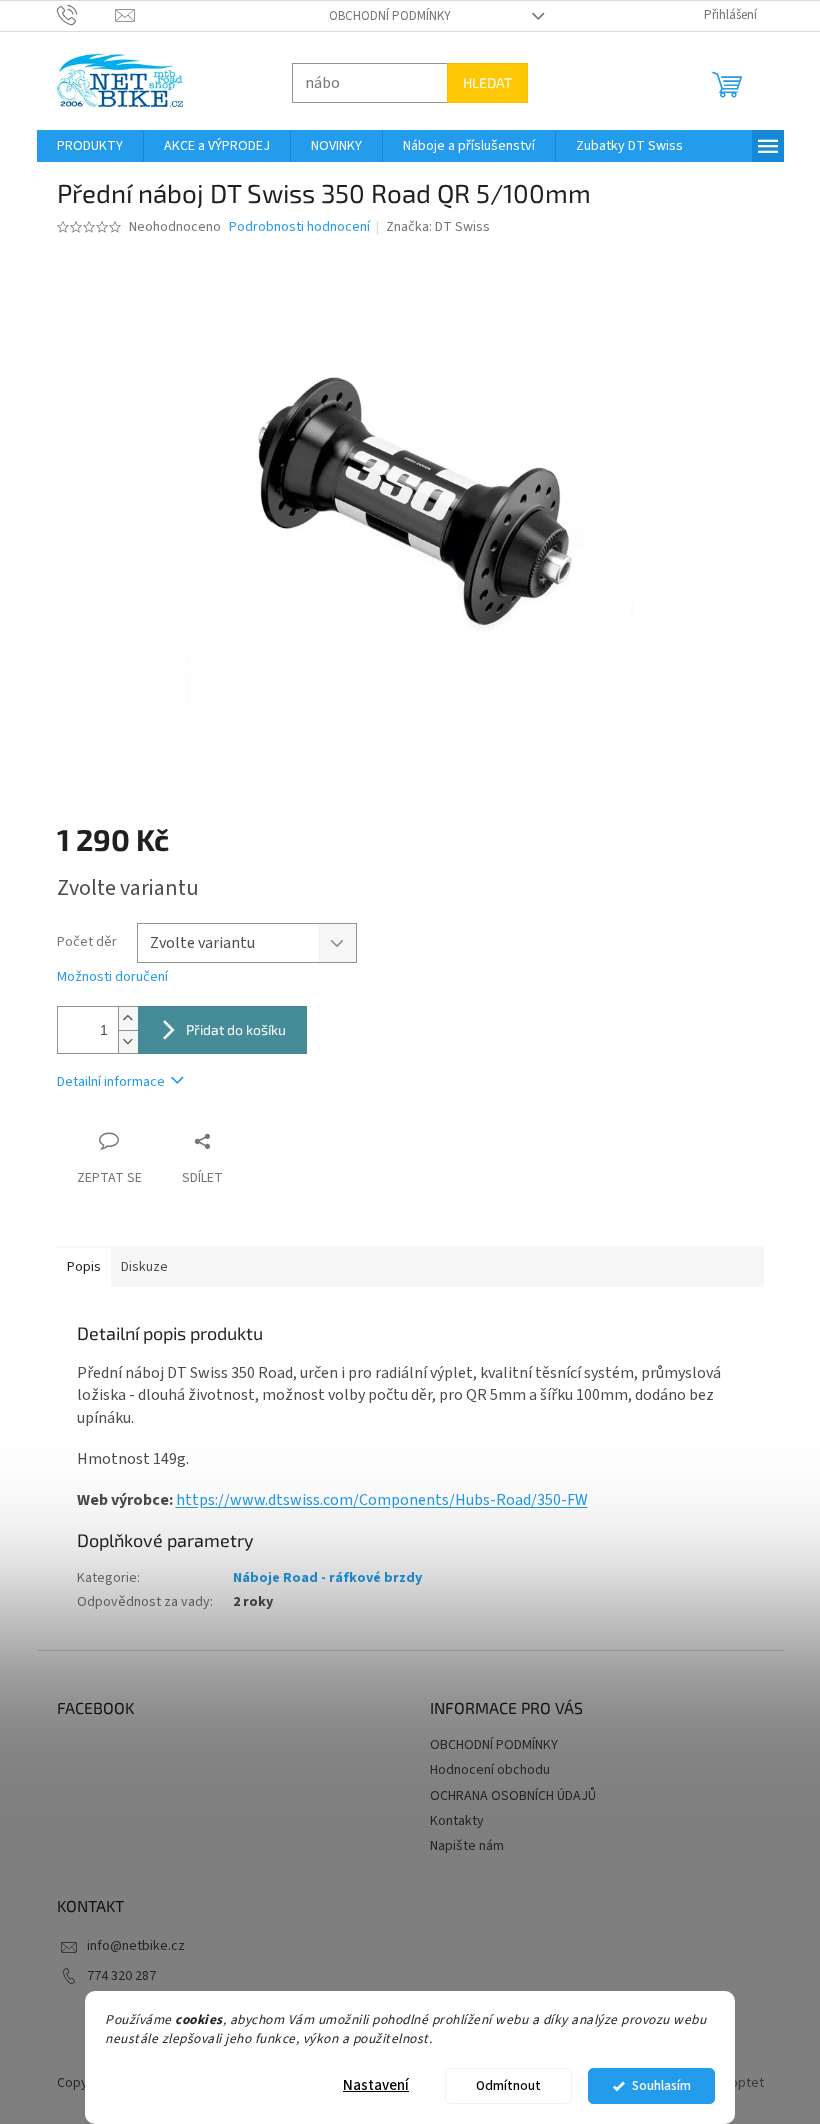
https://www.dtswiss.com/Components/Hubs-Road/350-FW (374, 1500)
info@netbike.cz (128, 1946)
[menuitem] (82, 146)
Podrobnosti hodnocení (291, 227)
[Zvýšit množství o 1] (120, 1018)
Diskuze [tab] (136, 1267)
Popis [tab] (76, 1267)
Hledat (479, 82)
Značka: (431, 227)
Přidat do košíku (228, 1029)
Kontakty (450, 1821)
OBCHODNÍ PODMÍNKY (382, 16)
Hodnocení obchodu (483, 1770)
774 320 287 (113, 1976)
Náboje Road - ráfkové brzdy (319, 1578)
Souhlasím (653, 2085)
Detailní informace (103, 1082)
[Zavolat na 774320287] (78, 15)
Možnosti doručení (104, 977)
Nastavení (369, 2085)
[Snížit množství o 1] (120, 1041)
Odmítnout (501, 2085)
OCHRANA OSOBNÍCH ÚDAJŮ (506, 1796)
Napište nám (460, 1846)
